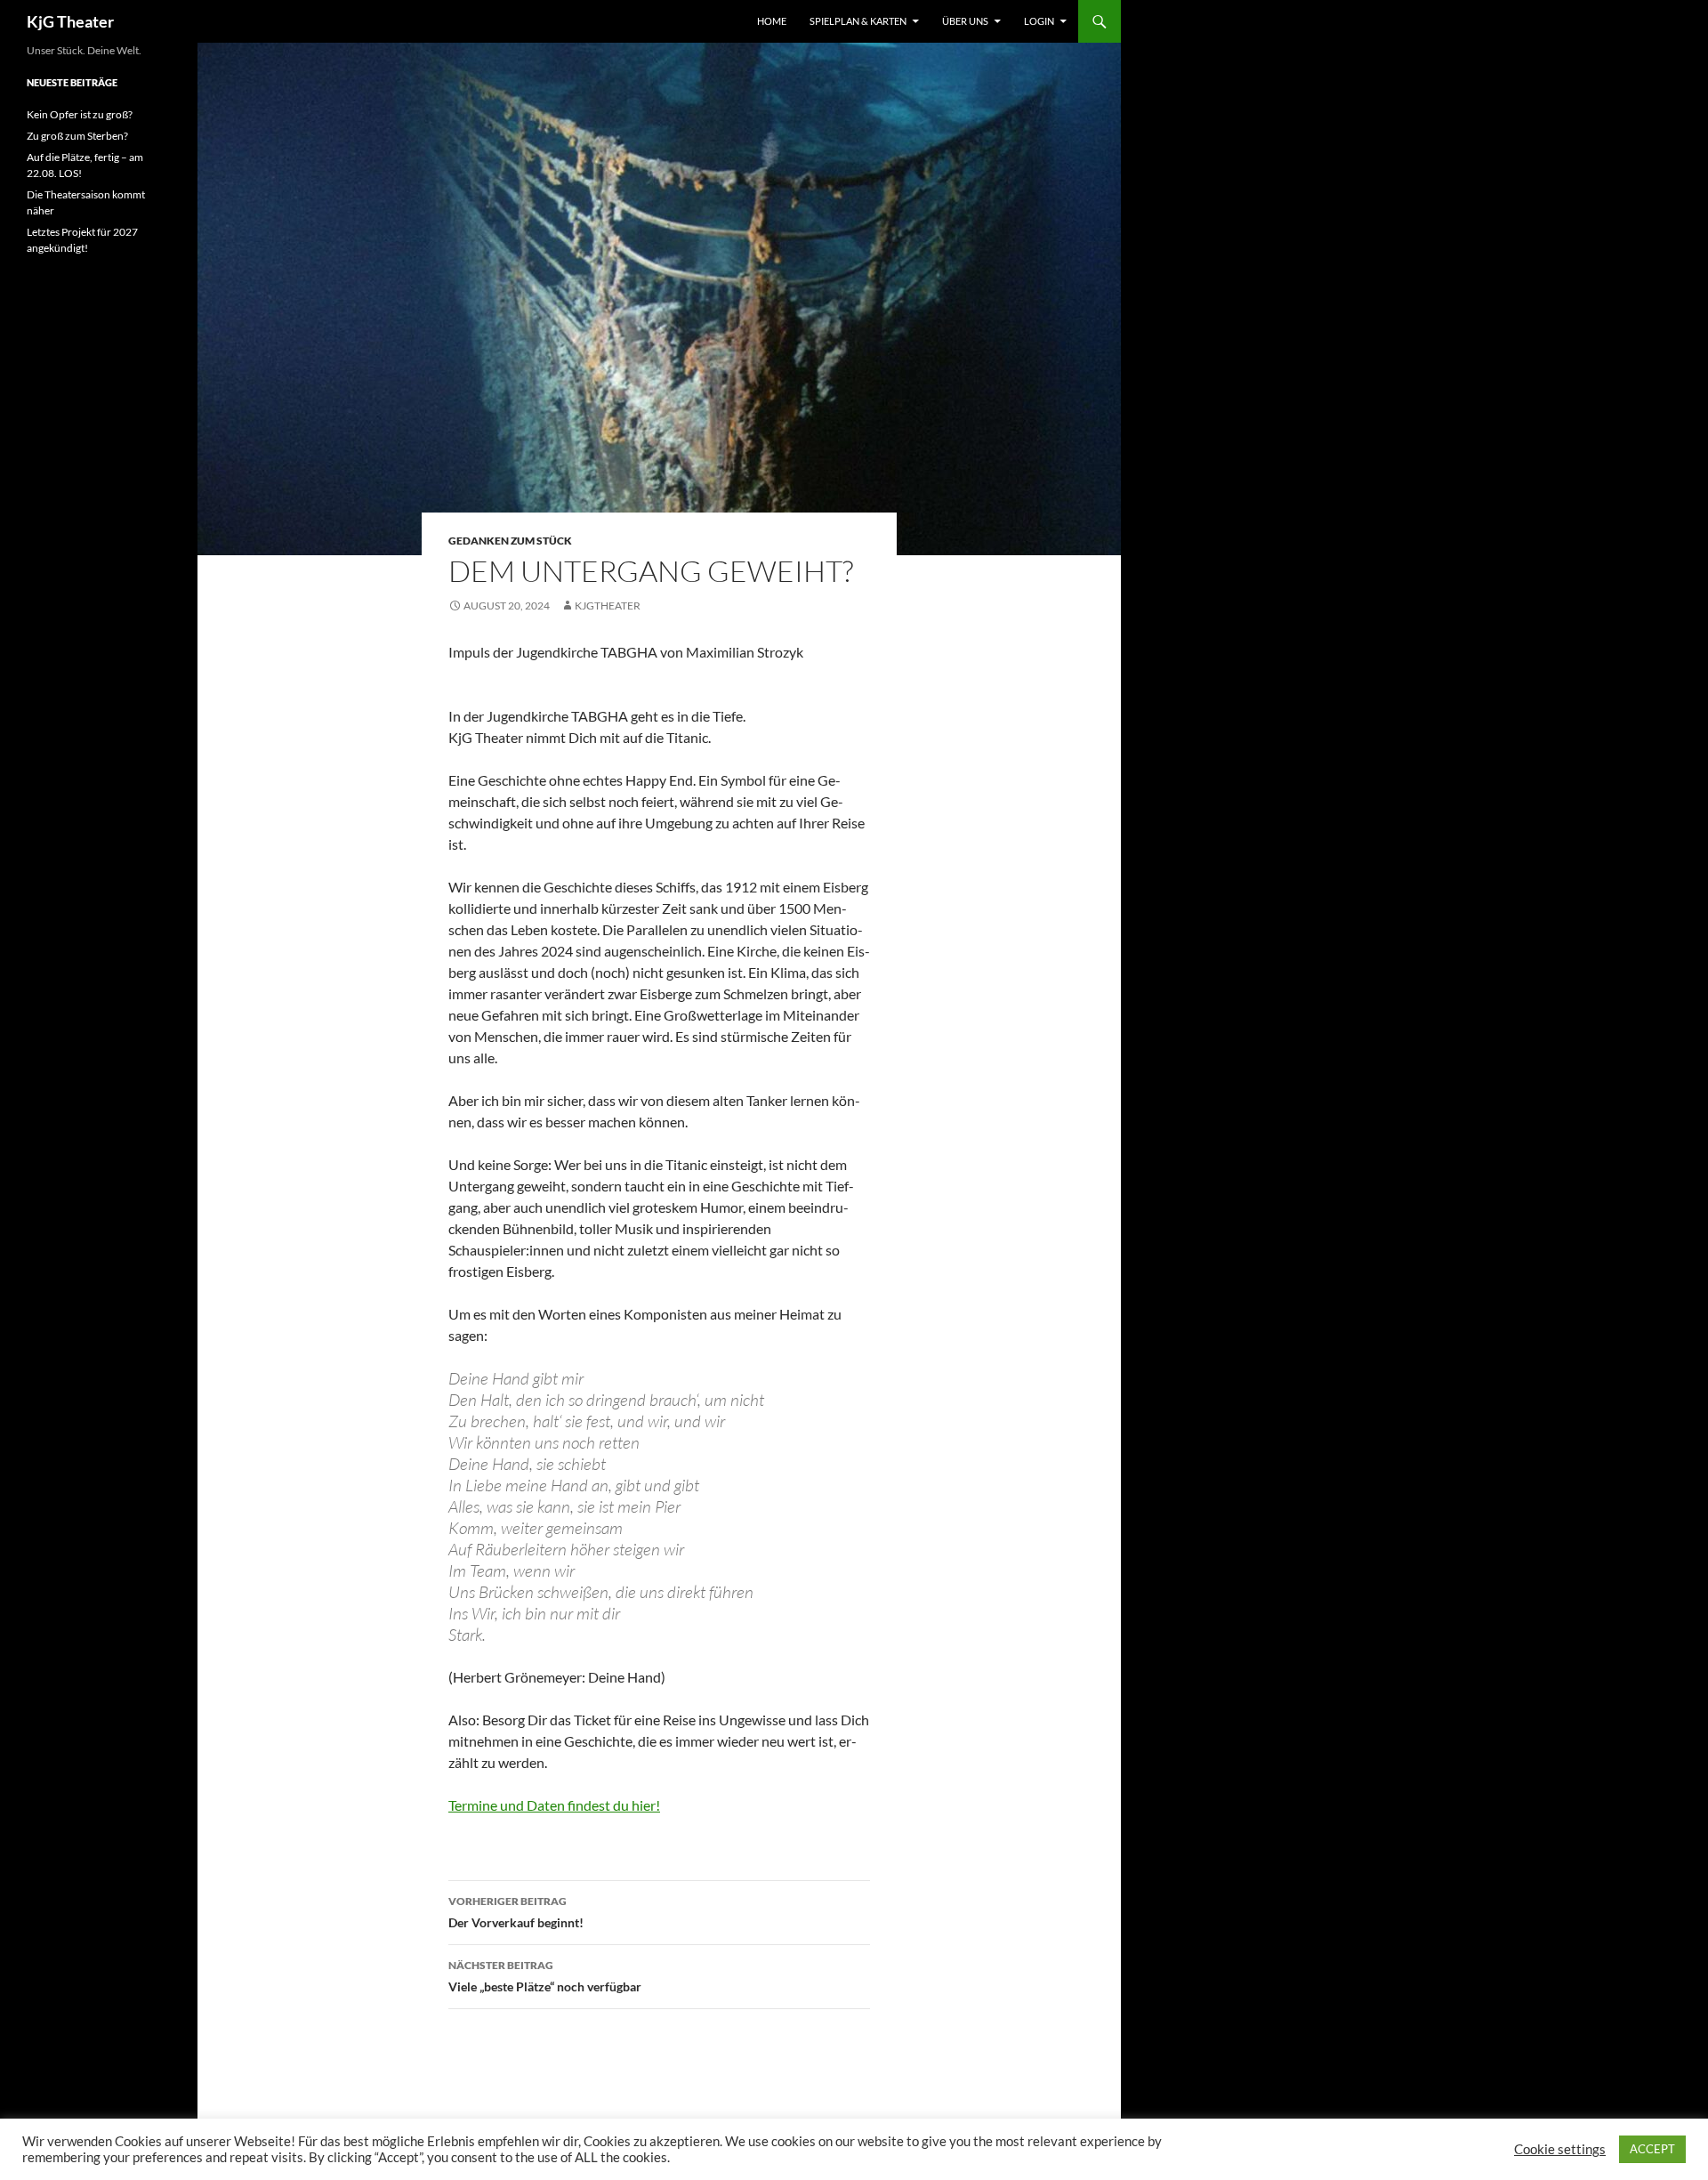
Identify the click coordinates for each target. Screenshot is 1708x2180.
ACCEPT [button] (1652, 2149)
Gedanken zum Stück (510, 541)
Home (772, 21)
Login (1039, 21)
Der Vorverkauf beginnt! (516, 1912)
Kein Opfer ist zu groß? (80, 114)
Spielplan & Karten (858, 21)
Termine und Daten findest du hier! (554, 1805)
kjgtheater (608, 606)
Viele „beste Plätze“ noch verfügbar (545, 1976)
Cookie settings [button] (1560, 2149)
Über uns (965, 21)
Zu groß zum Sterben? (77, 136)
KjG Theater (70, 21)
